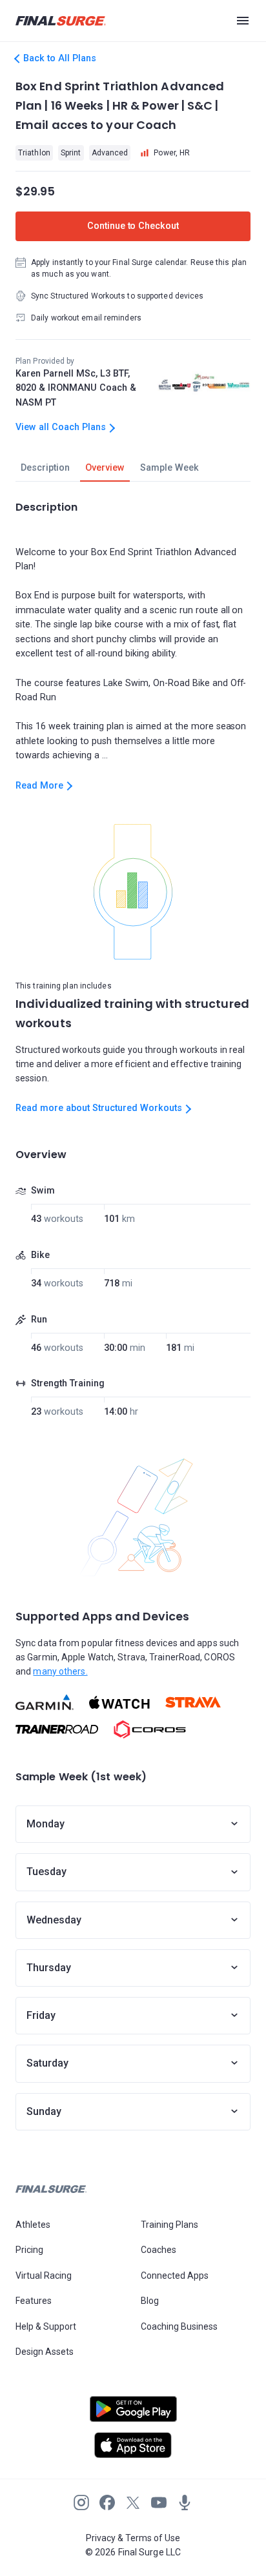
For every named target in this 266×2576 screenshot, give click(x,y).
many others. (60, 1671)
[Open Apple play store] (133, 2445)
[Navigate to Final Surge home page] (61, 21)
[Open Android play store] (133, 2414)
